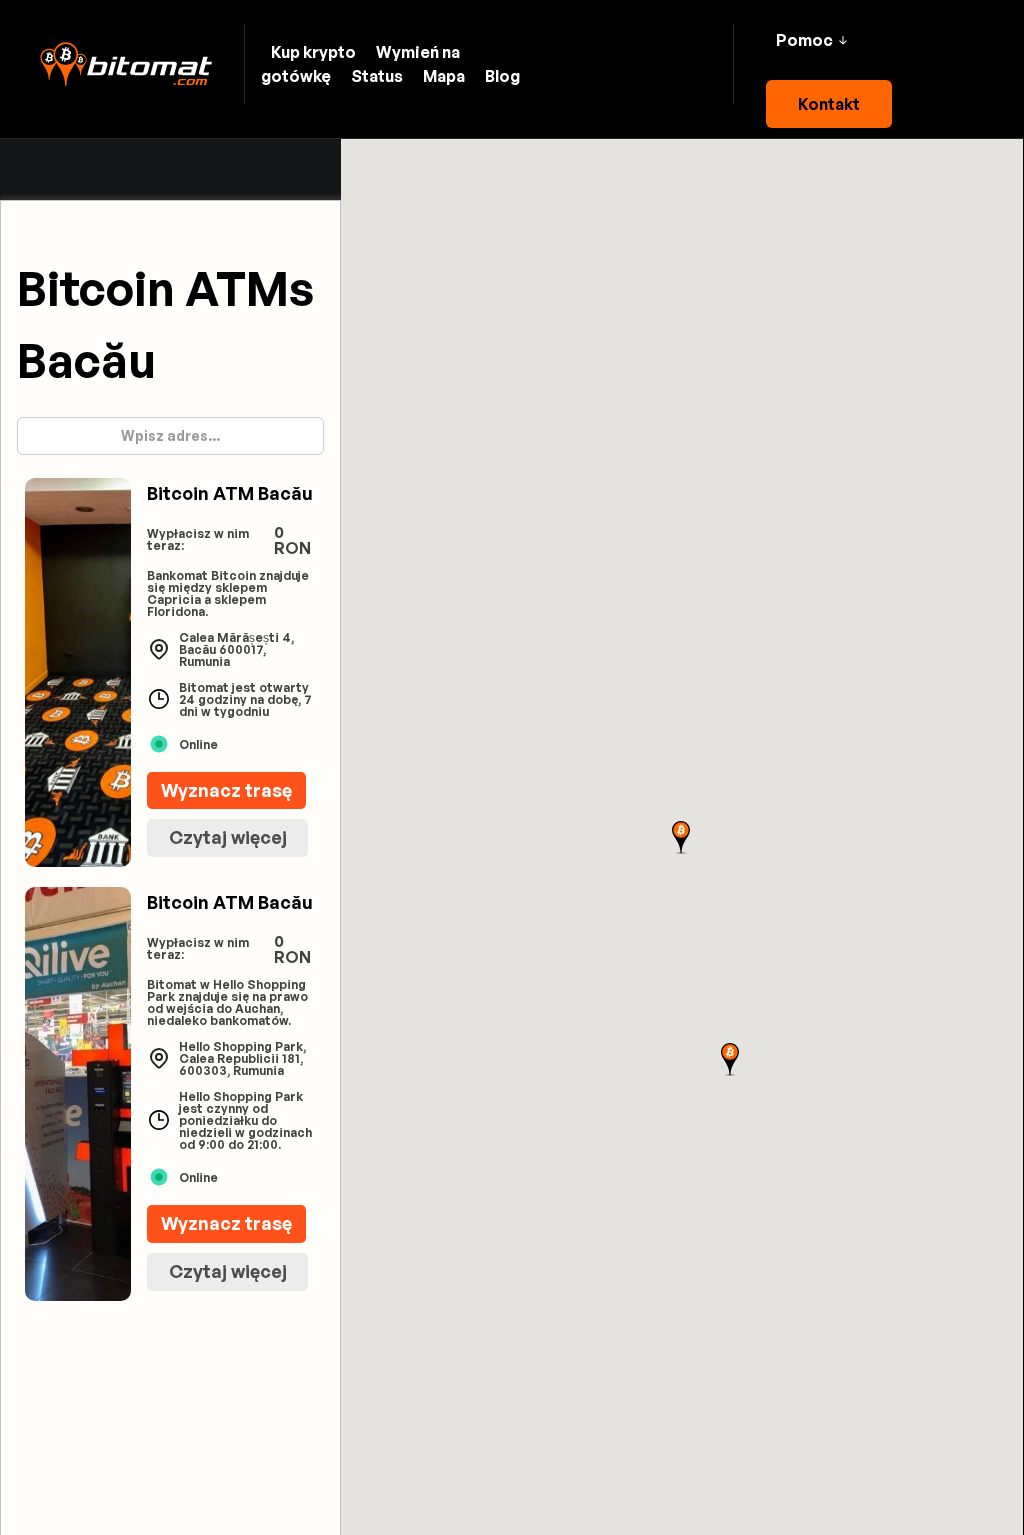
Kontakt (829, 104)
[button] (811, 40)
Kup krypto (313, 52)
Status (377, 76)
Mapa (444, 76)
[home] (126, 64)
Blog (502, 76)
